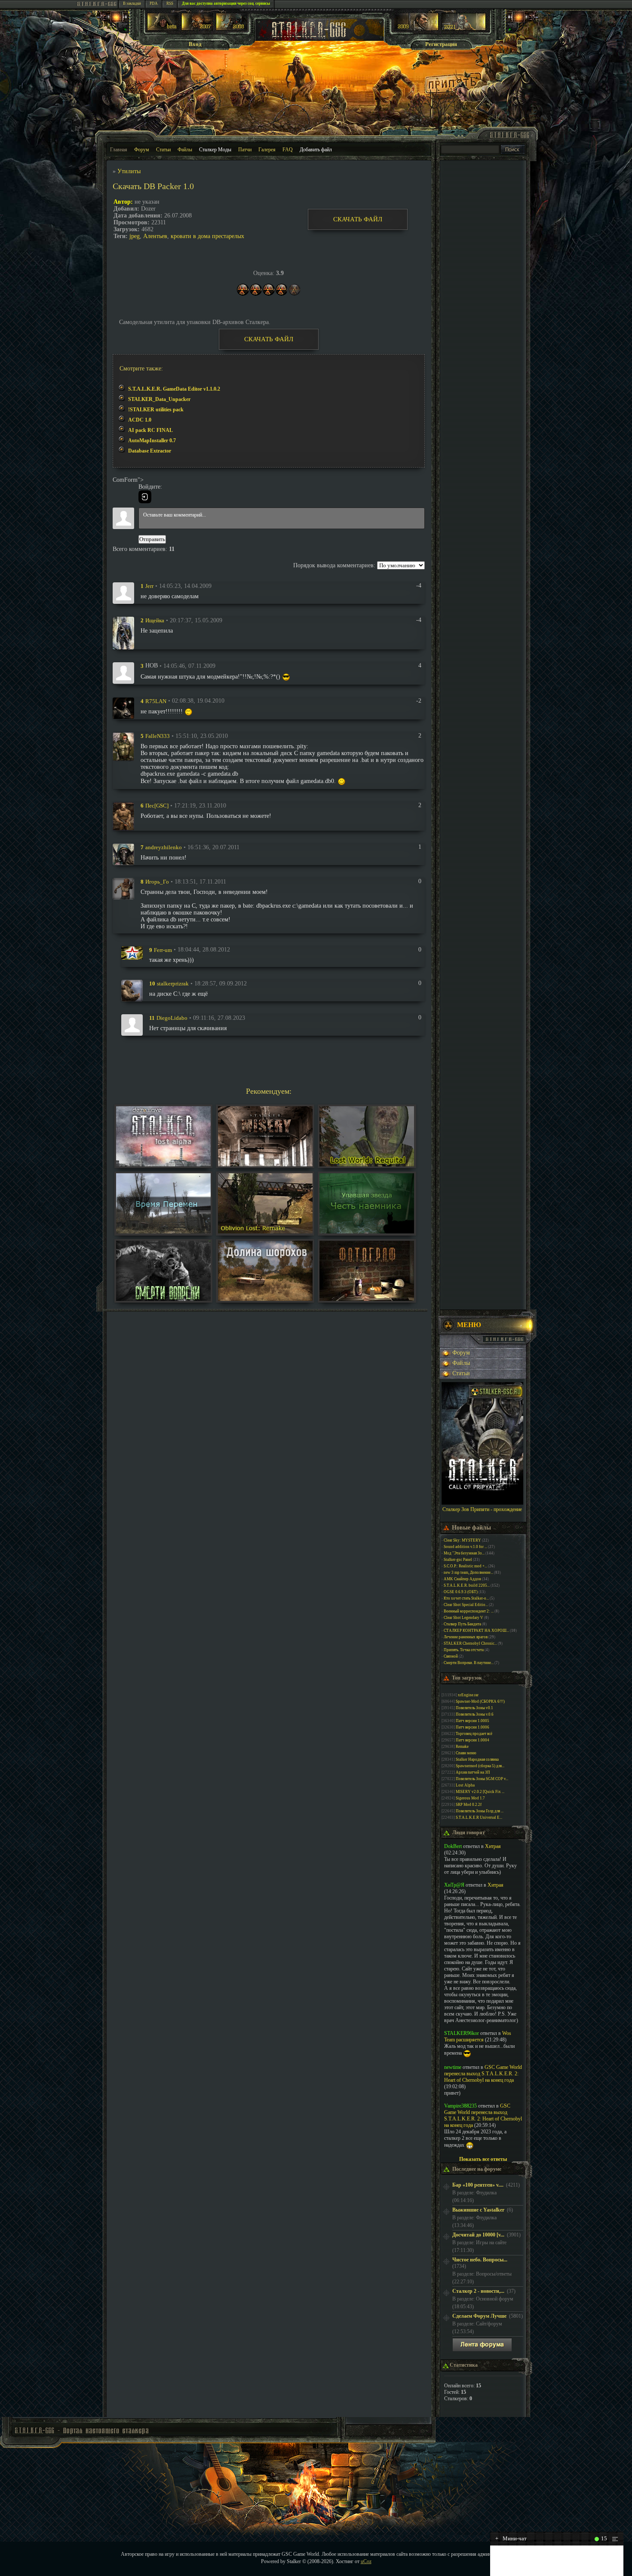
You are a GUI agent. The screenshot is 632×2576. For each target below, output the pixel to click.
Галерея (267, 150)
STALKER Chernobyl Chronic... (470, 1643)
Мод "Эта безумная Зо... (464, 1553)
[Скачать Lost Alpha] (163, 1164)
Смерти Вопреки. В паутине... (469, 1663)
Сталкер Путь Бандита (462, 1624)
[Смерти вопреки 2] (163, 1299)
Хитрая (493, 1846)
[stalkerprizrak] (132, 990)
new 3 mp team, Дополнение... (468, 1573)
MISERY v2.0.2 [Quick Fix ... (480, 1792)
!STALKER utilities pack (156, 410)
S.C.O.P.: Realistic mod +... (465, 1566)
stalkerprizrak (173, 984)
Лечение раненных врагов (466, 1637)
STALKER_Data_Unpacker (159, 399)
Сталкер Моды (215, 150)
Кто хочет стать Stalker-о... (466, 1598)
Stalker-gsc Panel (458, 1560)
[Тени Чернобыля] (197, 29)
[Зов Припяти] (416, 29)
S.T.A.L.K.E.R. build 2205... (467, 1585)
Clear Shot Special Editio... (466, 1605)
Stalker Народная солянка (477, 1759)
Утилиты (129, 171)
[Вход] (145, 497)
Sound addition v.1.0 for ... (465, 1547)
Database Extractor (150, 451)
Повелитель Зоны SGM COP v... (482, 1779)
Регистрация (441, 44)
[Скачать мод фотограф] (367, 1299)
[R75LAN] (123, 708)
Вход (195, 44)
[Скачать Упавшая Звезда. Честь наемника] (367, 1231)
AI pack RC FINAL (150, 430)
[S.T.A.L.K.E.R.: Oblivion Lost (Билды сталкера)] (163, 29)
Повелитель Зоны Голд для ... (480, 1811)
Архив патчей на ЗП (473, 1772)
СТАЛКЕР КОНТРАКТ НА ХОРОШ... (476, 1631)
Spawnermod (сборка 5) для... (480, 1766)
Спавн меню (466, 1753)
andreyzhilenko (164, 847)
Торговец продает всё (474, 1734)
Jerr (149, 586)
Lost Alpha (465, 1785)
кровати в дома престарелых (207, 236)
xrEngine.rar (468, 1695)
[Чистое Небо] (232, 29)
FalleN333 (158, 736)
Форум (142, 150)
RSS (170, 3)
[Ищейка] (123, 632)
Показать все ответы (483, 2159)
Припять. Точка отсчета (464, 1650)
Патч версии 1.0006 (472, 1727)
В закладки (132, 3)
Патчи (245, 150)
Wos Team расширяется (478, 2036)
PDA (154, 3)
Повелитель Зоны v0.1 (474, 1708)
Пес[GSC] (157, 806)
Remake (462, 1747)
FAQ (288, 150)
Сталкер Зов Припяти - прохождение (482, 1509)
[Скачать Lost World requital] (367, 1164)
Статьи (163, 150)
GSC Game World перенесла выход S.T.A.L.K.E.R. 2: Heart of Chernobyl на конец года (483, 2074)
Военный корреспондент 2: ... (469, 1611)
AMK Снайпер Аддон (462, 1579)
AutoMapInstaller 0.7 (152, 441)
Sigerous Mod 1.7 (470, 1798)
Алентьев (155, 236)
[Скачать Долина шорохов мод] (265, 1299)
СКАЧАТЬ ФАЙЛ (358, 219)
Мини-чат (511, 2538)
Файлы (185, 150)
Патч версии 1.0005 (472, 1721)
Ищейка (155, 620)
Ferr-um (163, 950)
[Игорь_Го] (123, 888)
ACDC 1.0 (140, 420)
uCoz (366, 2561)
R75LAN (156, 701)
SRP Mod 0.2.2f (469, 1805)
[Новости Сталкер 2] (464, 29)
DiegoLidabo (172, 1018)
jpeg (135, 236)
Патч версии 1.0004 (472, 1740)
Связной (451, 1656)
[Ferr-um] (132, 952)
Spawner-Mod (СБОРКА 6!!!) (480, 1701)
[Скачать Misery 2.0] (265, 1164)
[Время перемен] (163, 1231)
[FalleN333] (123, 746)
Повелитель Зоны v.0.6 (475, 1714)
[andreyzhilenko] (123, 854)
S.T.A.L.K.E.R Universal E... (479, 1817)
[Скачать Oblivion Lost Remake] (265, 1231)
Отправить (152, 539)
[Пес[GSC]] (123, 816)
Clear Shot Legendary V (463, 1618)
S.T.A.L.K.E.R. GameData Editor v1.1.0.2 (174, 389)
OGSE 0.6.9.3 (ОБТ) (461, 1592)
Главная (119, 150)
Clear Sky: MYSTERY (462, 1540)
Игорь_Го (157, 882)
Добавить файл (316, 150)
